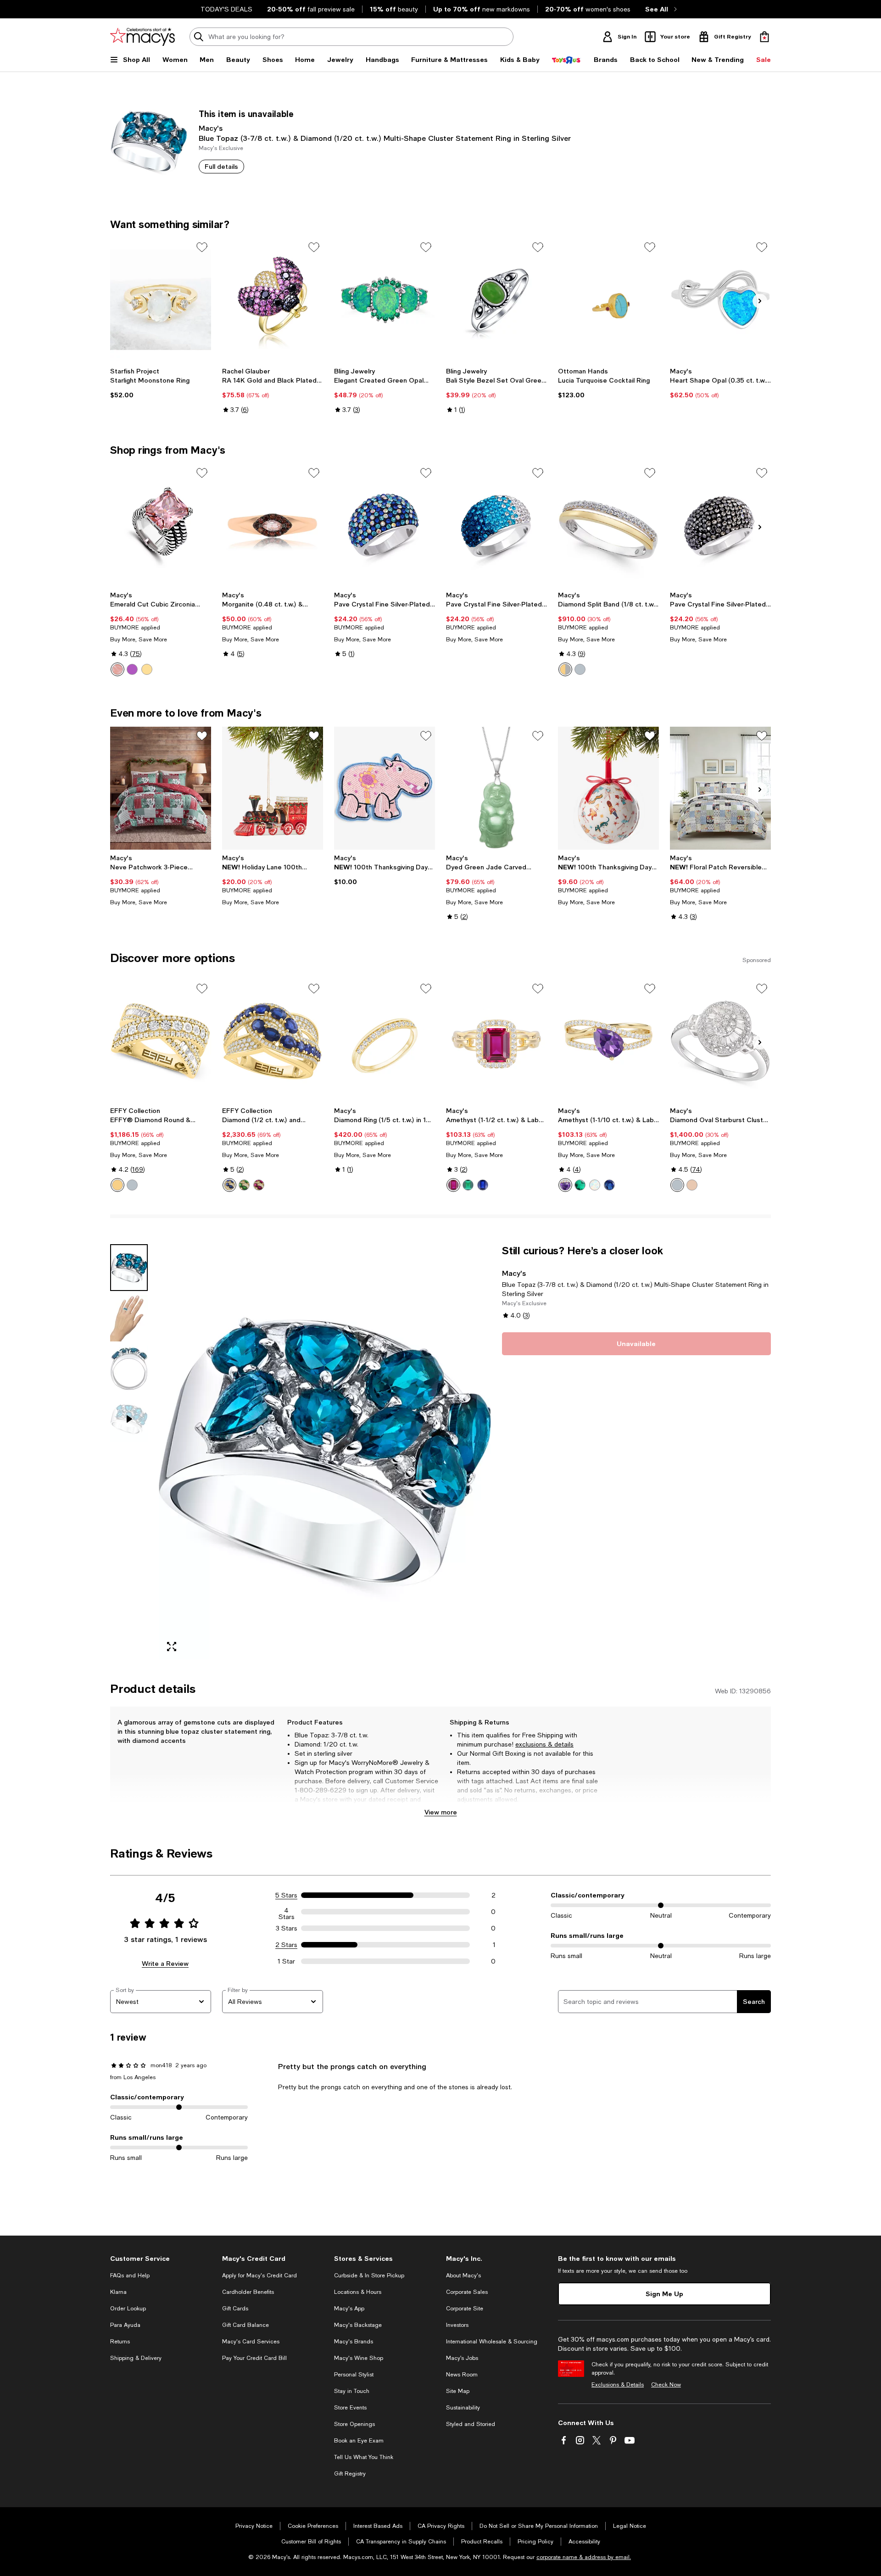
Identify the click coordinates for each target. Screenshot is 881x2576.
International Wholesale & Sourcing (492, 2342)
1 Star (286, 1961)
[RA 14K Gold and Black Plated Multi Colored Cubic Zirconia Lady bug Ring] (273, 300)
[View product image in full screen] (172, 1647)
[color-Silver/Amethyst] (132, 669)
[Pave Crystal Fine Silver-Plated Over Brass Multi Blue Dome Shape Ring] (385, 525)
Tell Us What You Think (364, 2457)
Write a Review (165, 1963)
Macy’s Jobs (462, 2358)
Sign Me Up (664, 2294)
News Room (462, 2375)
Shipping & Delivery (136, 2358)
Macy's (211, 128)
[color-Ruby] (259, 1185)
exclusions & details (544, 1744)
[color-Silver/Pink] (117, 669)
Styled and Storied (471, 2424)
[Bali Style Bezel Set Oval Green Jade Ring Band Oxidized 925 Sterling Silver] (496, 300)
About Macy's (463, 2276)
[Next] (760, 301)
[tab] (129, 1268)
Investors (457, 2325)
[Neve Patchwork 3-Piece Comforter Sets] (161, 788)
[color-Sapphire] (229, 1185)
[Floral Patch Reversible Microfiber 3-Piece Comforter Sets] (720, 788)
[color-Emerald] (244, 1185)
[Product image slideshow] (325, 1452)
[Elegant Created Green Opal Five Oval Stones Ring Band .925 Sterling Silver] (385, 300)
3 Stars (287, 1928)
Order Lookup (128, 2309)
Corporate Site (465, 2309)
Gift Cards (235, 2309)
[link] (161, 383)
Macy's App (349, 2309)
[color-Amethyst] (565, 1185)
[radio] (117, 669)
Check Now (666, 2385)
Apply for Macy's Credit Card (259, 2276)
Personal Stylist (354, 2375)
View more (441, 1812)
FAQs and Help (130, 2276)
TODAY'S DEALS (226, 9)
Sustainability (463, 2408)
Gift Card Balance (245, 2325)
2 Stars (286, 1945)
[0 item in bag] (764, 37)
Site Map (458, 2391)
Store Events (350, 2408)
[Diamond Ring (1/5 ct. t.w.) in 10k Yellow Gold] (385, 1041)
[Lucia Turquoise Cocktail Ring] (608, 300)
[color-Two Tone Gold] (117, 1185)
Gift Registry (350, 2474)
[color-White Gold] (580, 669)
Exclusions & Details (618, 2385)
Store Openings (354, 2424)
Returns (120, 2342)
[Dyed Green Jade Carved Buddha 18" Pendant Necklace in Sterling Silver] (496, 788)
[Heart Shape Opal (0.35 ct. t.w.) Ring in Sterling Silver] (720, 300)
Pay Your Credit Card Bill (254, 2358)
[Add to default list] (202, 247)
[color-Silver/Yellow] (147, 669)
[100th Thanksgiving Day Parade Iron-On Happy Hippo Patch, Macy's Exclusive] (385, 788)
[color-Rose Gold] (692, 1185)
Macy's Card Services (251, 2342)
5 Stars (286, 1895)
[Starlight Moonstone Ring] (161, 300)
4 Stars (287, 1912)
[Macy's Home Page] (142, 37)
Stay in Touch (352, 2391)
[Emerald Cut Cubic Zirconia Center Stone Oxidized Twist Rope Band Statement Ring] (161, 525)
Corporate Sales (467, 2292)
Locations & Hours (358, 2292)
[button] (301, 1452)
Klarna (118, 2292)
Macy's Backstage (358, 2325)
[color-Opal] (595, 1185)
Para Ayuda (125, 2325)
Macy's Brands (354, 2342)
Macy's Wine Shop (359, 2358)
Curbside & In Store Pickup (369, 2276)
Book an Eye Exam (359, 2441)
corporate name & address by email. (584, 2557)
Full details (221, 166)
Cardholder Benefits (248, 2292)
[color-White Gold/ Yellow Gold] (565, 669)
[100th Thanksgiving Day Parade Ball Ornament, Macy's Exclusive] (608, 788)
